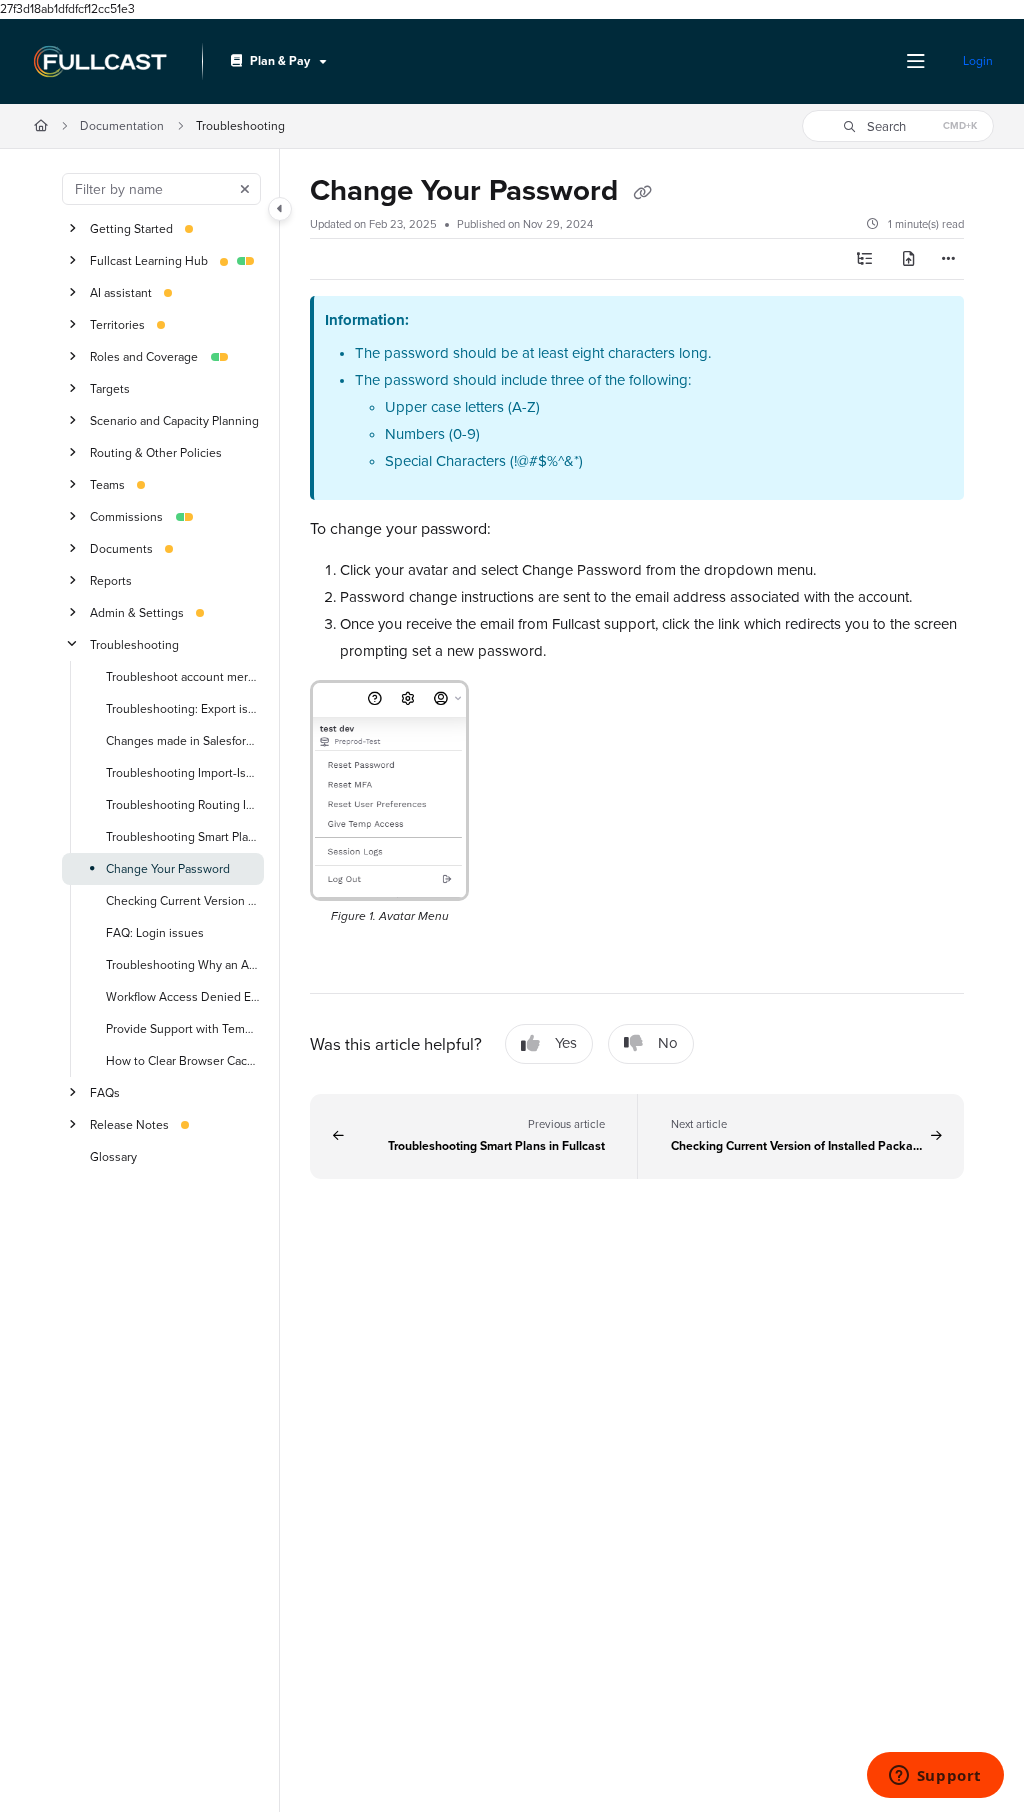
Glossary (113, 1156)
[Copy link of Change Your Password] (642, 193)
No (668, 1042)
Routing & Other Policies (156, 452)
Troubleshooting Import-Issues (183, 772)
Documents (121, 548)
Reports (111, 580)
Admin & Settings (137, 612)
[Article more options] (948, 259)
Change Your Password (168, 868)
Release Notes (129, 1124)
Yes (566, 1042)
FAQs (105, 1092)
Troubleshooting (240, 125)
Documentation (122, 125)
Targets (110, 388)
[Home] (100, 62)
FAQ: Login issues (155, 932)
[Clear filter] (245, 189)
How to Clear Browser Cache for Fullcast (183, 1060)
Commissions (126, 516)
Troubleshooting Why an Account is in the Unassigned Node (183, 964)
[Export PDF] (909, 259)
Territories (117, 324)
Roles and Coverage (144, 356)
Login (978, 60)
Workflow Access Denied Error (183, 996)
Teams (107, 484)
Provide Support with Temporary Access (183, 1028)
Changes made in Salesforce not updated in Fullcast (183, 740)
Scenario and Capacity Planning (174, 420)
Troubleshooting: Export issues (183, 708)
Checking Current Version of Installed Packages (183, 900)
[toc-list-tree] (865, 259)
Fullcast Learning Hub (149, 260)
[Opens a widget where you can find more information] (935, 1777)
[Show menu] (916, 62)
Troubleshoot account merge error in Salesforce (183, 676)
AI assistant (121, 292)
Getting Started (131, 228)
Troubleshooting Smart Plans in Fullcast (183, 836)
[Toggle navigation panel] (280, 209)
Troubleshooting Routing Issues (183, 804)
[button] (898, 126)
